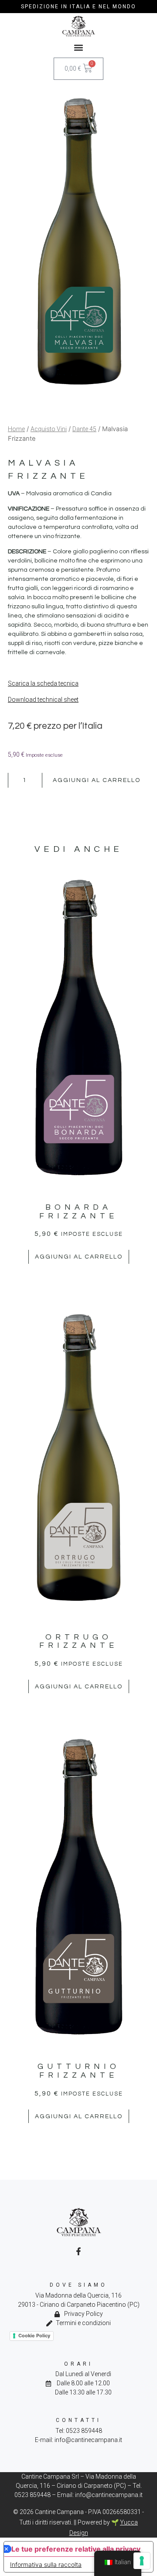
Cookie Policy (34, 2336)
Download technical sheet (43, 700)
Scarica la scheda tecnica (43, 683)
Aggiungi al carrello (97, 780)
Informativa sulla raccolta (46, 2564)
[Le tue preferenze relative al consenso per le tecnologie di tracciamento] (142, 2561)
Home (16, 429)
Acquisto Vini (49, 429)
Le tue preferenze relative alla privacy (76, 2549)
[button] (79, 47)
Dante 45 (84, 429)
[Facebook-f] (78, 2251)
